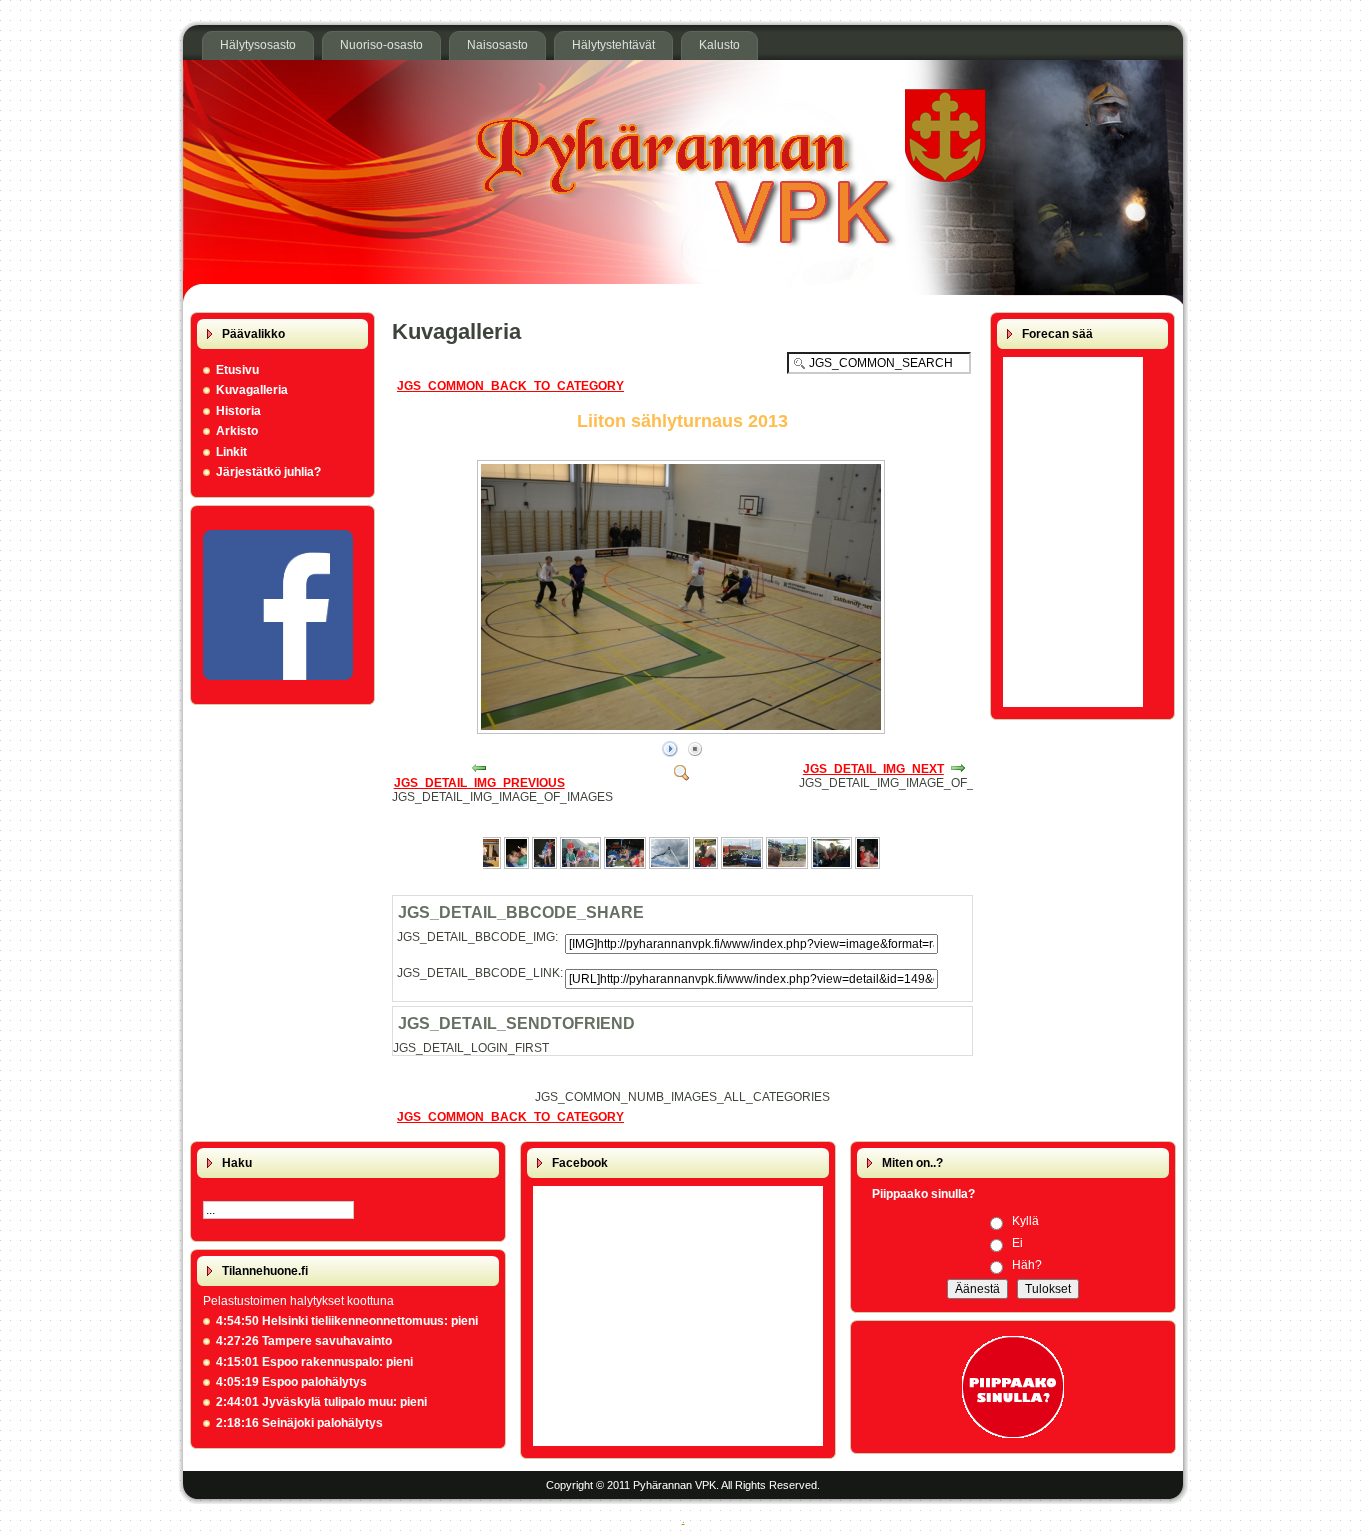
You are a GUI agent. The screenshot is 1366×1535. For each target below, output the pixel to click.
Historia (238, 411)
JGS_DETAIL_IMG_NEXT (873, 769)
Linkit (231, 452)
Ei (1017, 1243)
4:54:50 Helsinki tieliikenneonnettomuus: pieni (347, 1321)
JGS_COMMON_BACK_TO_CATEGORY (510, 386)
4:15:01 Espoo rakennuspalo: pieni (314, 1362)
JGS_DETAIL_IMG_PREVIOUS (479, 783)
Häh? (1027, 1265)
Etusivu (237, 370)
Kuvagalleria (252, 390)
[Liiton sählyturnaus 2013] (683, 730)
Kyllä (1025, 1221)
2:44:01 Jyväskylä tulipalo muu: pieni (321, 1402)
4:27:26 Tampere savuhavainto (304, 1341)
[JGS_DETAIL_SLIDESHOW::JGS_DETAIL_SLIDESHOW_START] (670, 750)
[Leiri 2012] (516, 865)
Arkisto (237, 431)
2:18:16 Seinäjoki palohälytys (299, 1423)
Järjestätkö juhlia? (268, 472)
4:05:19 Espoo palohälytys (291, 1382)
